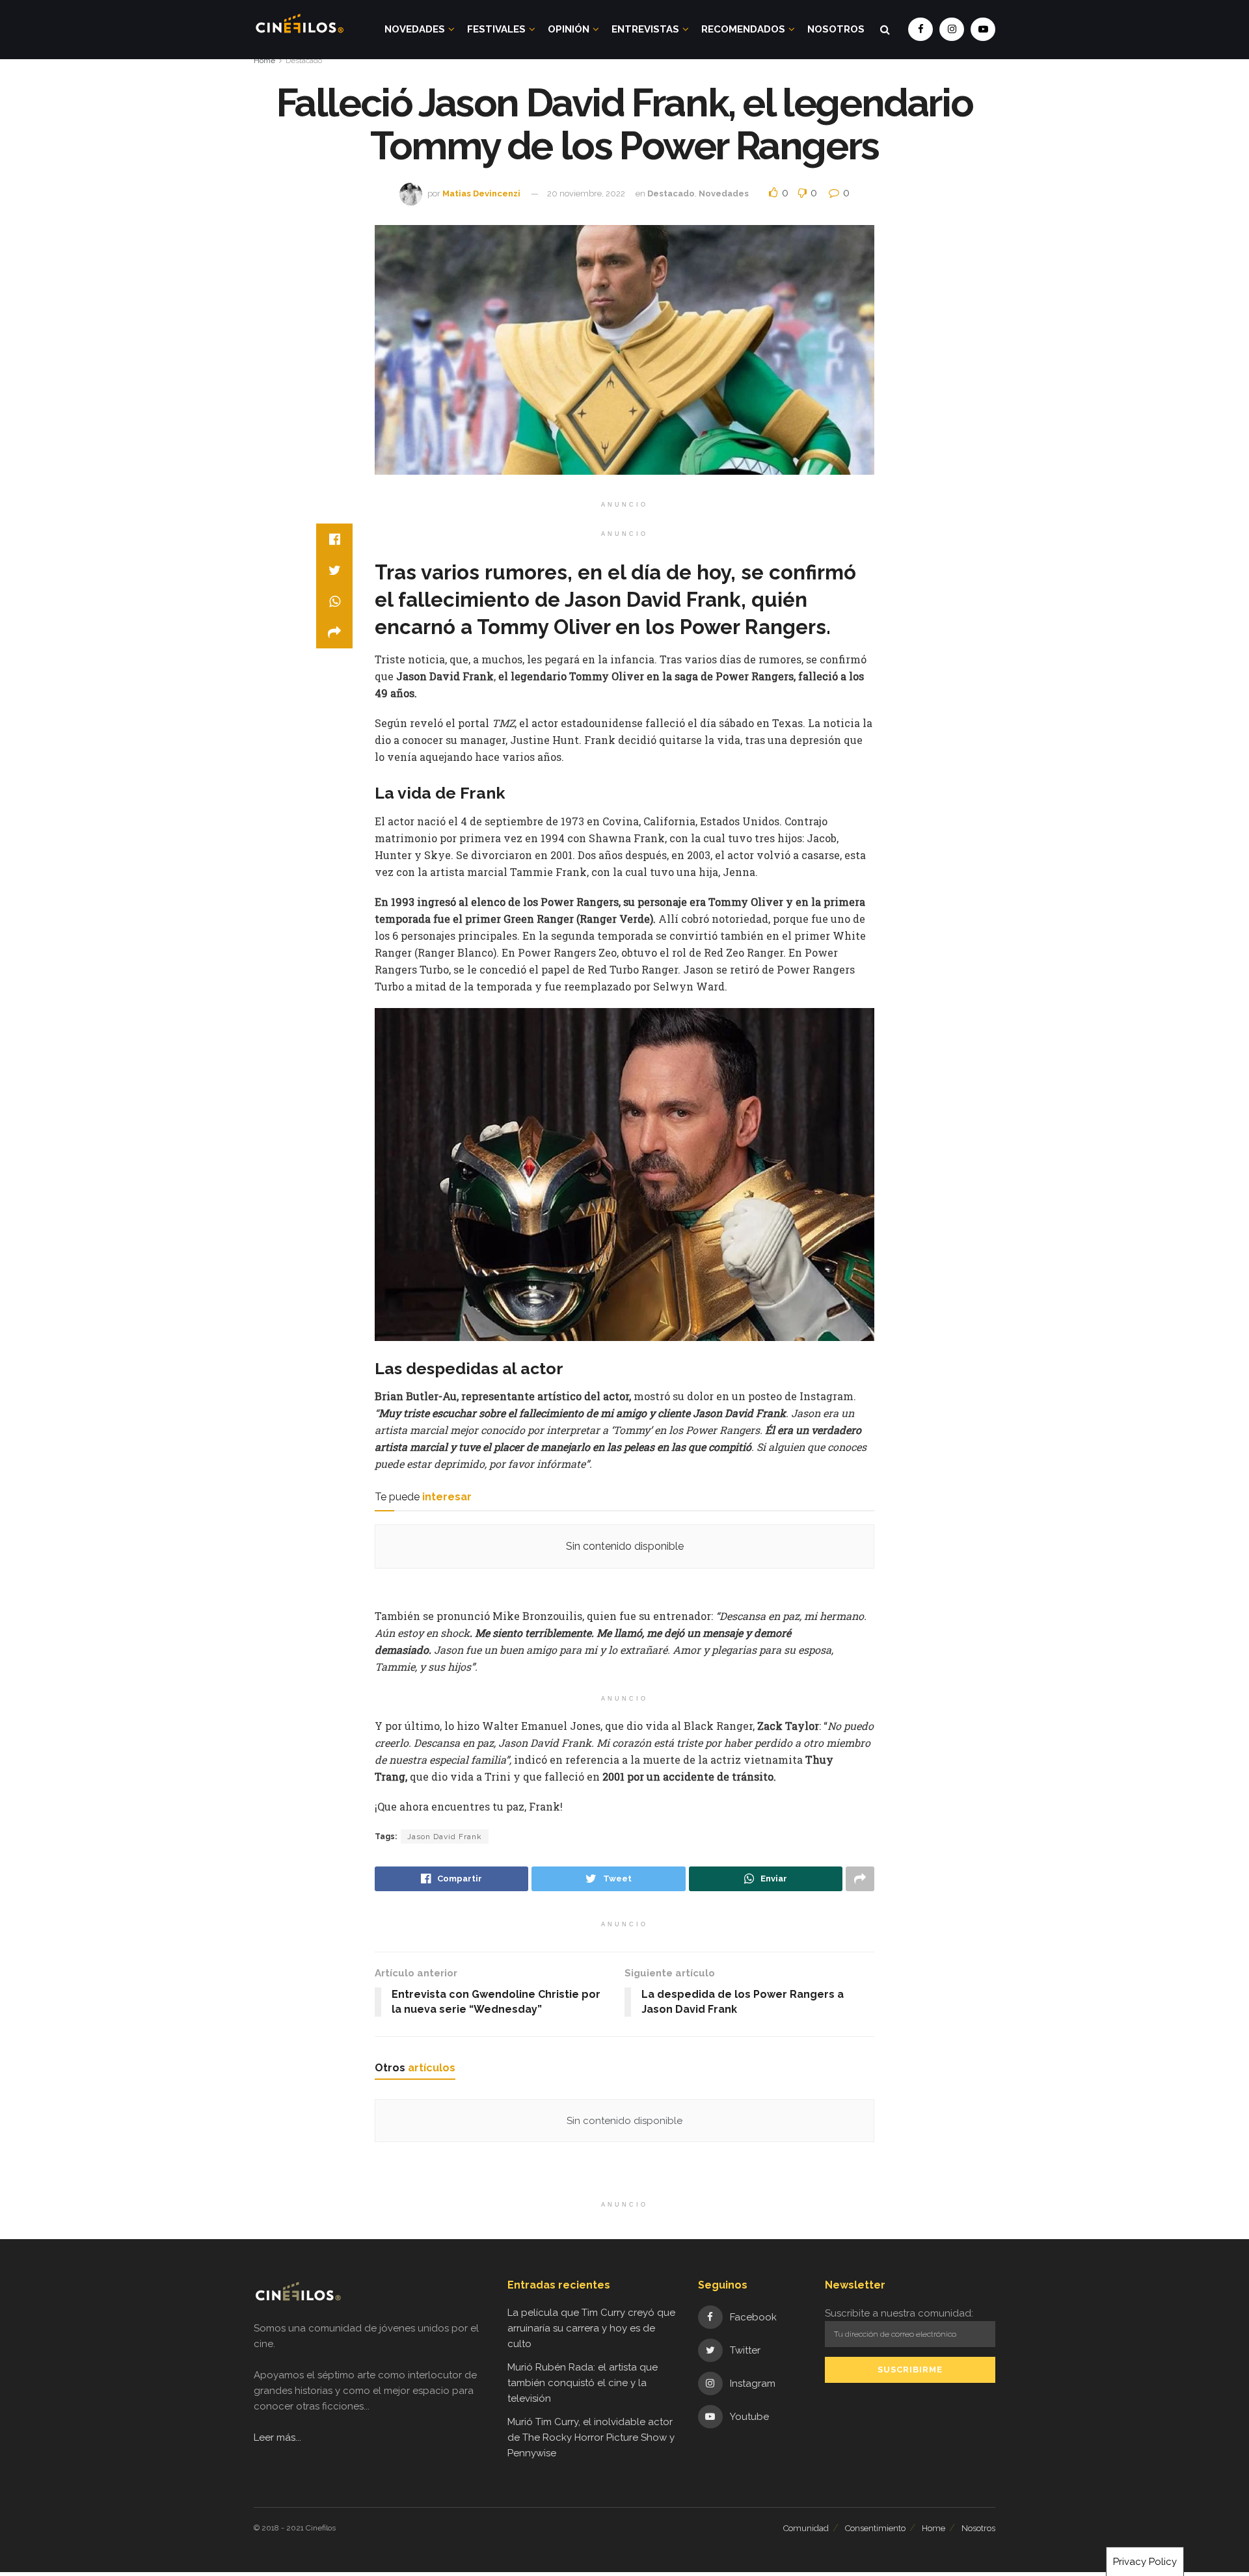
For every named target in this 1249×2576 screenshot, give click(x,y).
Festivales (496, 29)
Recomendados (743, 29)
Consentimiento (875, 2528)
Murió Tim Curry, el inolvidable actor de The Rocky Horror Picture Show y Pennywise (591, 2437)
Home (264, 60)
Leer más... (277, 2437)
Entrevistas (645, 29)
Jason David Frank (445, 1837)
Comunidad (806, 2528)
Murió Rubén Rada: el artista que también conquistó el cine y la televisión (583, 2383)
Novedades (415, 29)
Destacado (304, 60)
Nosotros (836, 29)
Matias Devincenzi (481, 193)
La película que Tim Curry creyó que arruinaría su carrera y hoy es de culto (591, 2328)
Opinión (569, 29)
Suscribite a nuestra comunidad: (899, 2313)
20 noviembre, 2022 (586, 193)
